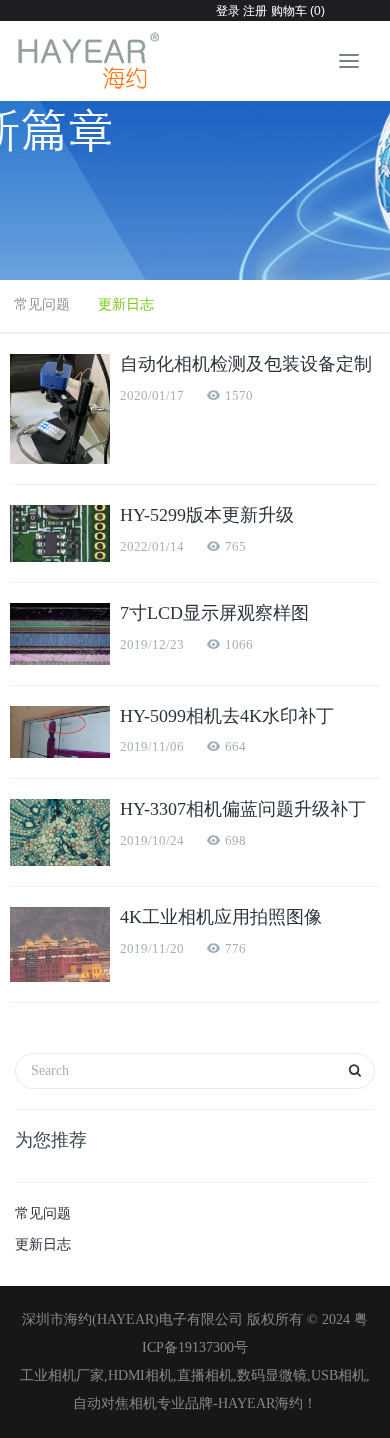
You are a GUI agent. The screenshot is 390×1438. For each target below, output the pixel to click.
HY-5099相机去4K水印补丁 (227, 716)
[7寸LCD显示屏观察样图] (60, 633)
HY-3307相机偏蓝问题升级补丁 (243, 809)
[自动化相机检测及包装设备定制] (60, 409)
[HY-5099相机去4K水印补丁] (60, 732)
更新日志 (126, 304)
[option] (195, 180)
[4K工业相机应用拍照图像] (60, 944)
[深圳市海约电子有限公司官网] (89, 61)
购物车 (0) (298, 11)
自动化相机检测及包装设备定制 (246, 364)
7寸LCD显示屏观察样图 (214, 613)
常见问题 (42, 304)
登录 (228, 11)
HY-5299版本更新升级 (207, 515)
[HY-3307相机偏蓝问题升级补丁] (60, 832)
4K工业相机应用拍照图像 (221, 917)
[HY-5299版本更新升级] (60, 533)
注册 (253, 11)
